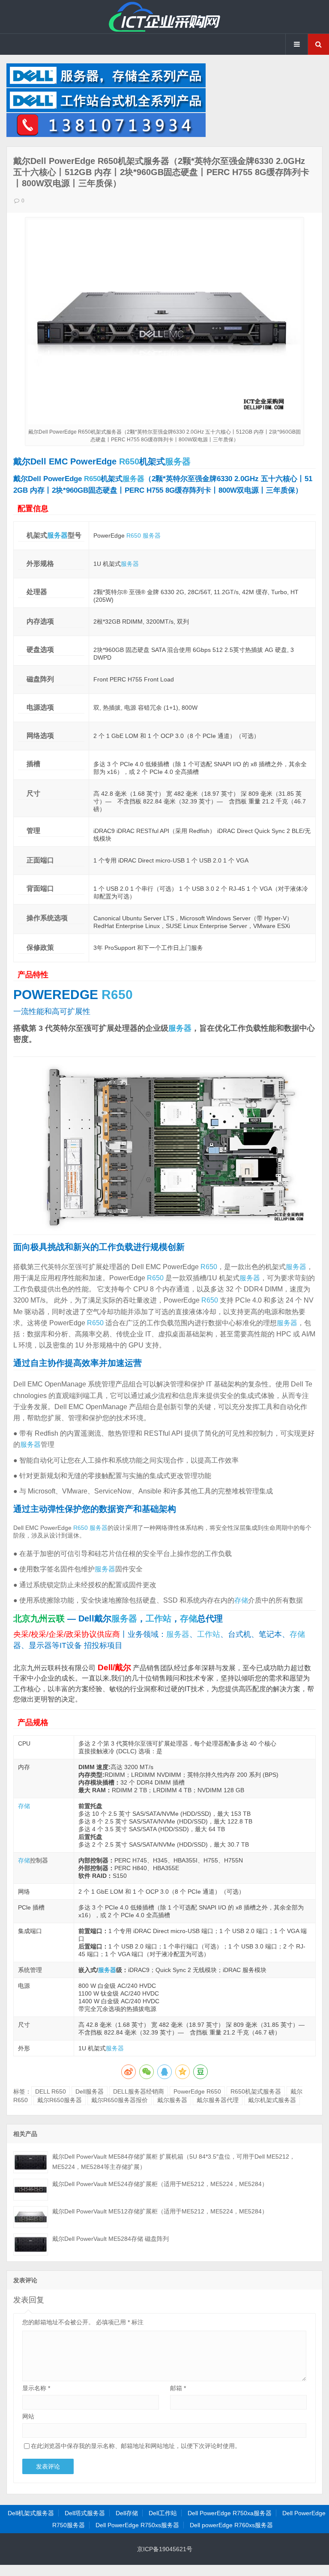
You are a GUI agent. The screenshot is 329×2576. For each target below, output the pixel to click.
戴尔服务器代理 (218, 2100)
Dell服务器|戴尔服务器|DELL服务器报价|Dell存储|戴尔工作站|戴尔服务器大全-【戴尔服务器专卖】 (164, 17)
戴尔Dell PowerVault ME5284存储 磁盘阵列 (111, 2239)
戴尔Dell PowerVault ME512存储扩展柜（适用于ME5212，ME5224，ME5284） (160, 2211)
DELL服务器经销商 (139, 2091)
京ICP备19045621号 (165, 2549)
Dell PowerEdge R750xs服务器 (137, 2525)
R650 (129, 461)
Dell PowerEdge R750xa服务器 (230, 2513)
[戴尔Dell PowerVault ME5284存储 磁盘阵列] (31, 2244)
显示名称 (36, 2388)
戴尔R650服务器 (60, 2100)
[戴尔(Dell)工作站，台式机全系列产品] (106, 110)
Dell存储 (127, 2513)
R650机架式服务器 (256, 2091)
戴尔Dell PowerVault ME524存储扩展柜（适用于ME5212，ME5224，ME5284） (160, 2184)
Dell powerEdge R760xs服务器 (231, 2525)
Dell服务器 (90, 2091)
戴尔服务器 (172, 2100)
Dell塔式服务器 (85, 2513)
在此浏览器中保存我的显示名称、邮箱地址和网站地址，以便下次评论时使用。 (136, 2446)
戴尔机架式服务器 (272, 2100)
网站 (28, 2416)
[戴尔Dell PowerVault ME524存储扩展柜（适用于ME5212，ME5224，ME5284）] (31, 2190)
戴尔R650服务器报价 (120, 2100)
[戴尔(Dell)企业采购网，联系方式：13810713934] (106, 135)
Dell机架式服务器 (31, 2513)
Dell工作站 (163, 2513)
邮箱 (178, 2388)
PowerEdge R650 (197, 2091)
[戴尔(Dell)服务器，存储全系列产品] (106, 85)
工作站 (159, 1618)
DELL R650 (51, 2091)
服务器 (178, 461)
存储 (241, 1600)
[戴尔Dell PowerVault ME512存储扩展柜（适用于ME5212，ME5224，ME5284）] (31, 2217)
